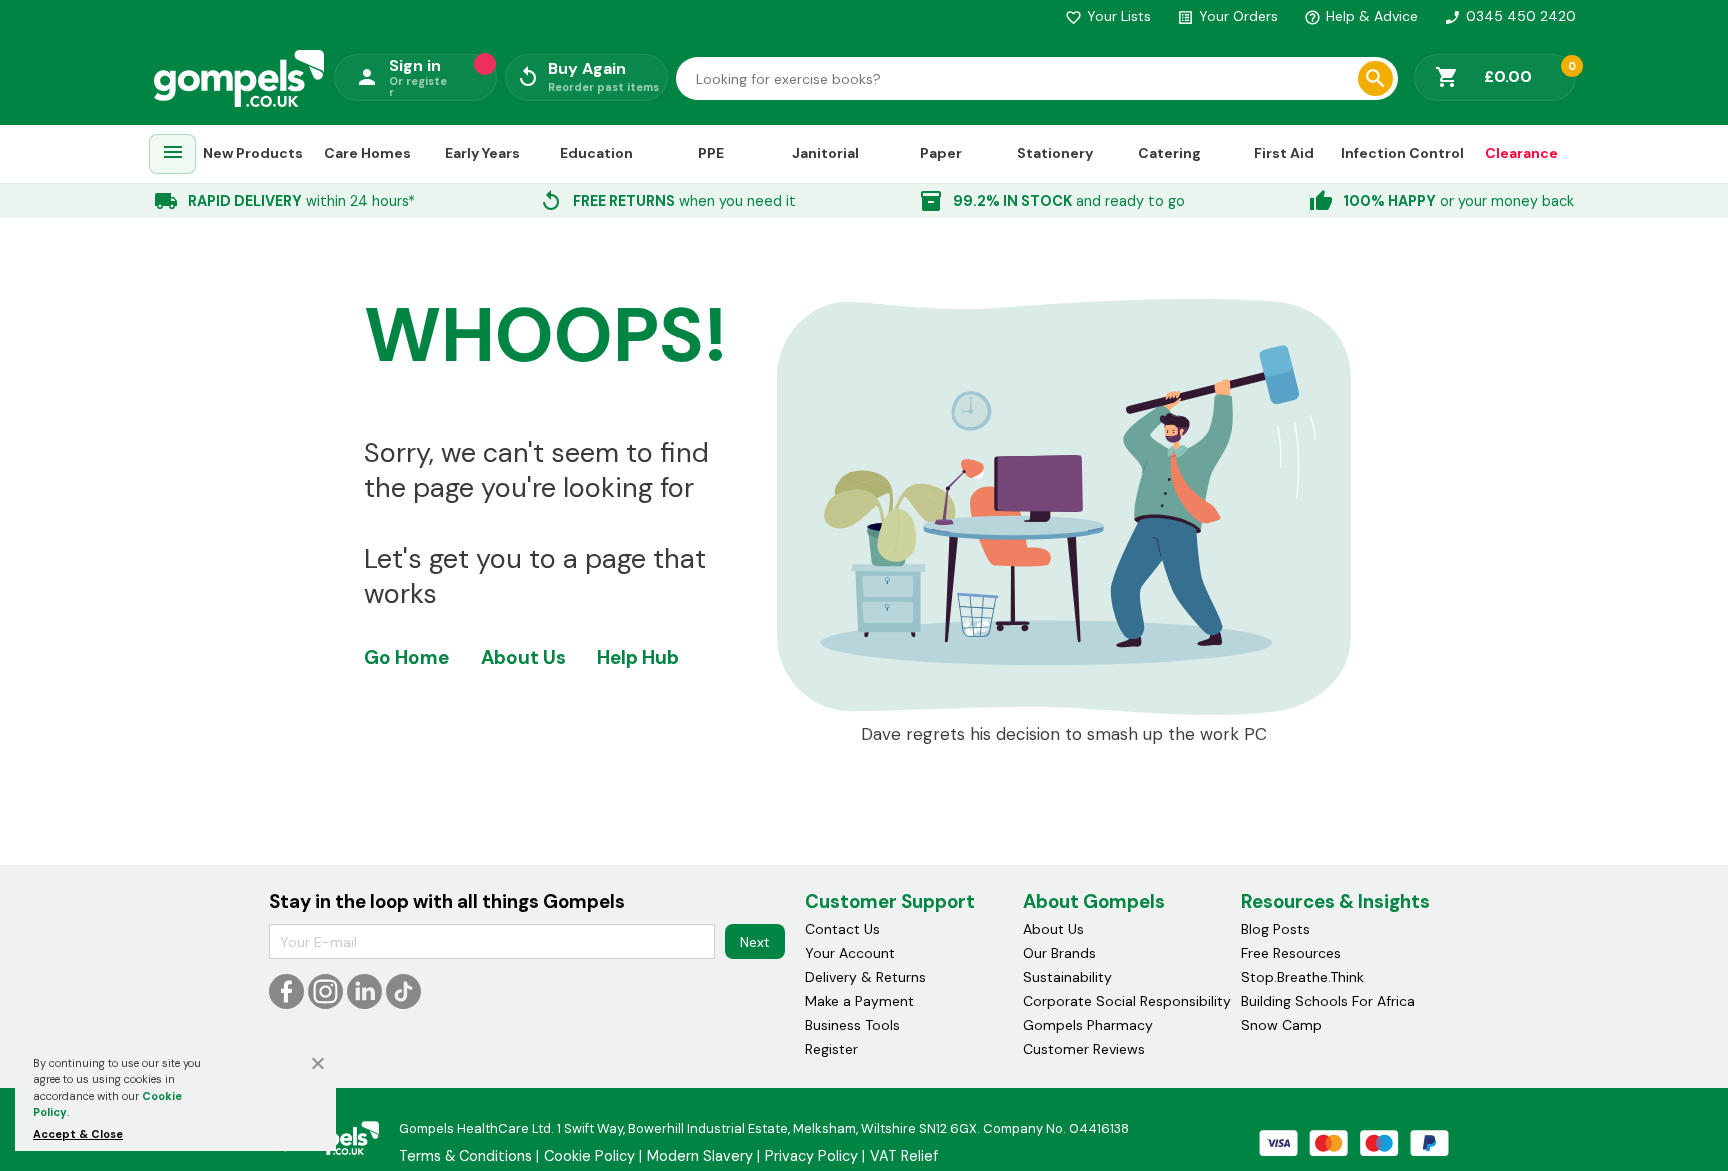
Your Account (850, 953)
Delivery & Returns (865, 977)
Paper (941, 153)
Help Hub (638, 657)
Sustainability (1067, 977)
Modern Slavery (700, 1156)
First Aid (1284, 153)
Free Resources (1291, 953)
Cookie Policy (589, 1156)
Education (596, 153)
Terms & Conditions (465, 1156)
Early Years (482, 153)
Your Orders (1227, 16)
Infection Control (1402, 153)
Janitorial (825, 153)
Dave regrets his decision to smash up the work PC (1064, 734)
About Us (523, 657)
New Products (253, 153)
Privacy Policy (811, 1156)
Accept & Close (78, 1134)
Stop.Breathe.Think (1302, 977)
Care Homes (367, 153)
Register (831, 1049)
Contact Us (842, 929)
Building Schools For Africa (1328, 1001)
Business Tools (852, 1025)
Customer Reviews (1084, 1049)
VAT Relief (904, 1156)
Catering (1169, 153)
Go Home (406, 657)
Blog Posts (1275, 929)
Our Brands (1059, 953)
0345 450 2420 (1510, 16)
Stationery (1055, 153)
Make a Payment (859, 1001)
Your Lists (1108, 16)
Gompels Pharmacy (1088, 1025)
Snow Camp (1281, 1025)
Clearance (1521, 153)
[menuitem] (173, 154)
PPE (711, 153)
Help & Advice (1361, 16)
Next (755, 942)
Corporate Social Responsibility (1127, 1001)
